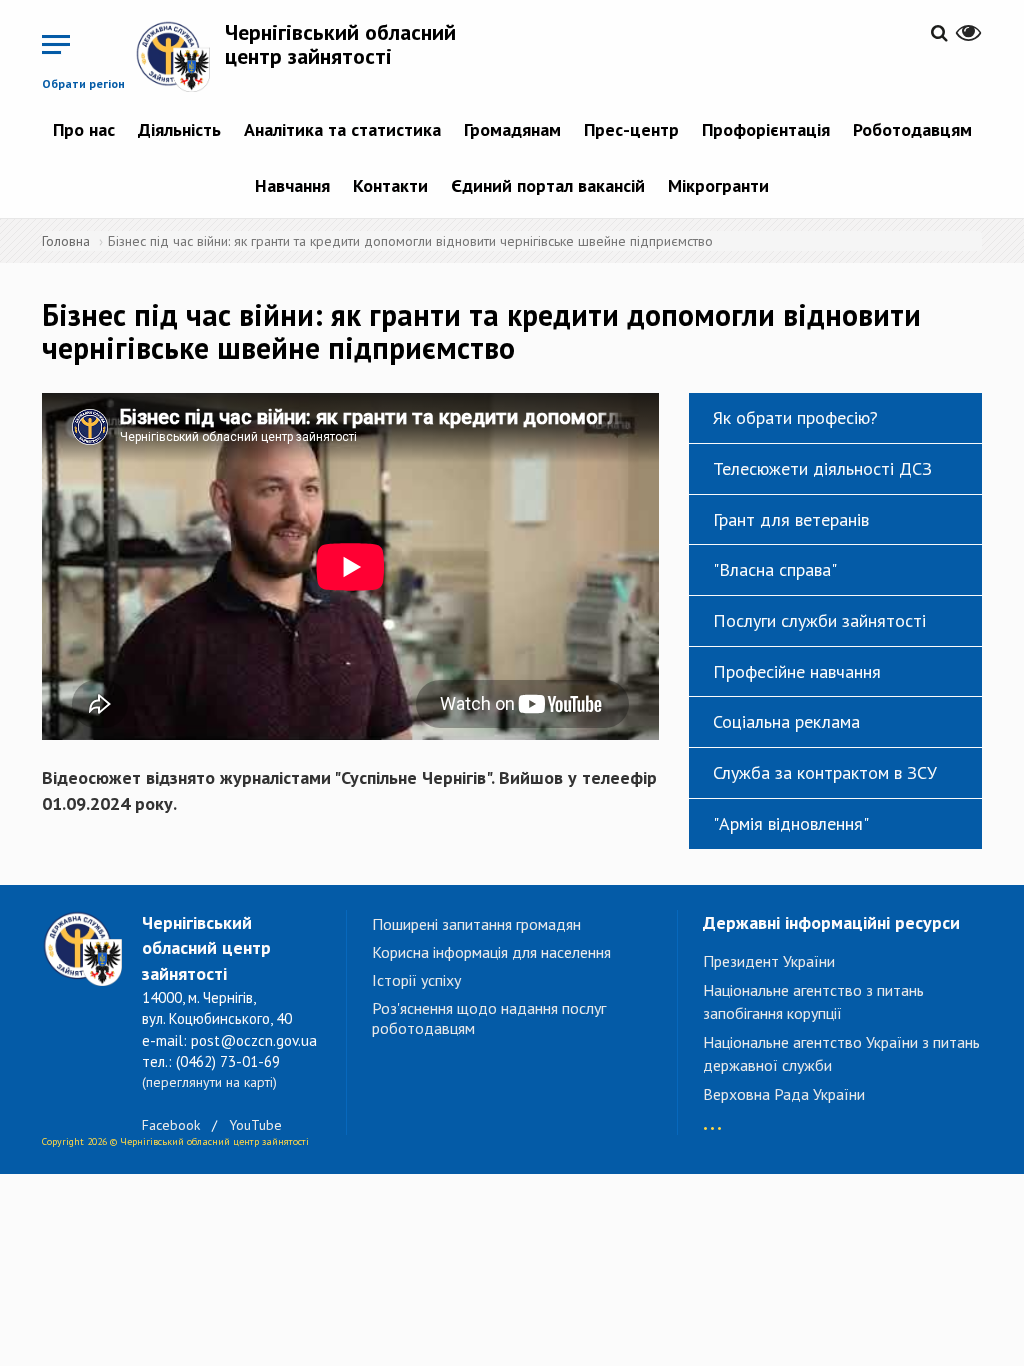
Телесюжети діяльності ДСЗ (822, 468)
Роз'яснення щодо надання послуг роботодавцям (489, 1018)
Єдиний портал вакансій (548, 185)
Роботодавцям (912, 129)
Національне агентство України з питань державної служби (841, 1053)
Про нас (84, 129)
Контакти (390, 185)
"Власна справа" (775, 569)
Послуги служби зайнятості (819, 620)
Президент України (769, 961)
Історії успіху (416, 980)
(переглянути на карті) (209, 1082)
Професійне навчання (797, 671)
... (712, 1118)
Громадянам (512, 129)
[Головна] (180, 56)
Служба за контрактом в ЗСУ (825, 772)
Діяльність (179, 129)
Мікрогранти (718, 185)
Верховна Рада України (784, 1094)
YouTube (255, 1125)
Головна (66, 241)
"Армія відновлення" (791, 823)
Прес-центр (631, 129)
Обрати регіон (83, 83)
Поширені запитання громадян (476, 924)
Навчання (292, 185)
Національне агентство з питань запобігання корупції (813, 1001)
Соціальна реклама (786, 721)
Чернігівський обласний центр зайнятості (340, 44)
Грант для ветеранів (791, 519)
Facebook (171, 1125)
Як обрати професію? (795, 417)
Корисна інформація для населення (491, 952)
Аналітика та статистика (342, 129)
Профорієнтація (766, 129)
